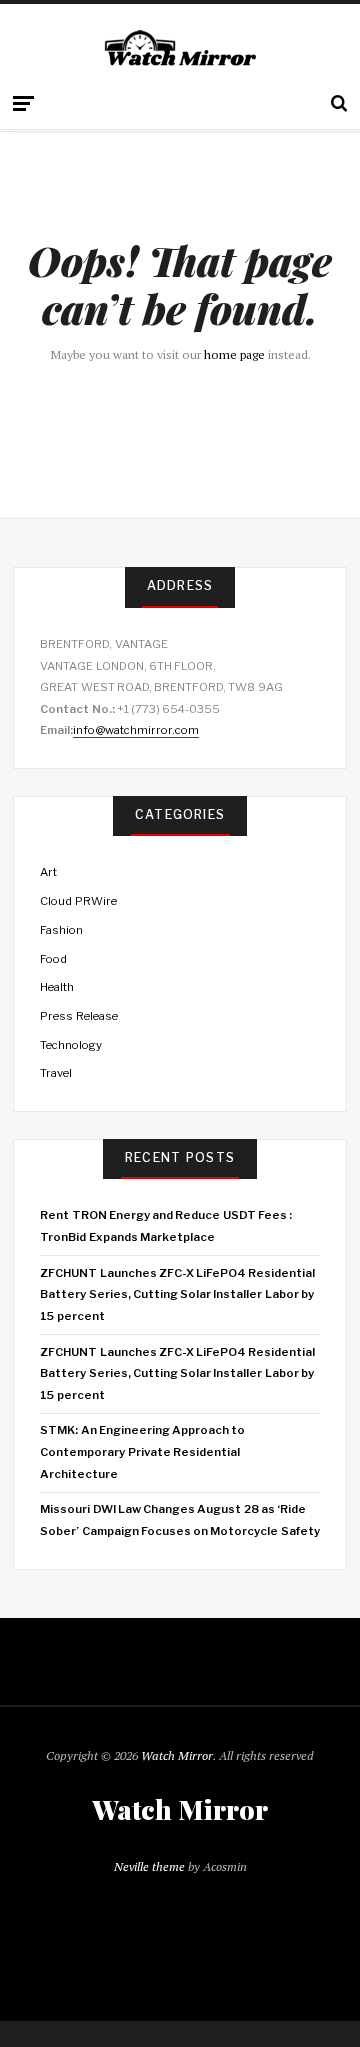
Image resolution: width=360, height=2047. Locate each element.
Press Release (78, 1016)
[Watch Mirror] (180, 49)
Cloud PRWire (78, 901)
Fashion (61, 930)
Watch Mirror (177, 1755)
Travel (56, 1073)
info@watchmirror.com (136, 730)
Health (57, 987)
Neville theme (149, 1866)
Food (53, 959)
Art (48, 872)
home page (234, 354)
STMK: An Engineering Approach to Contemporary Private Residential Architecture (142, 1451)
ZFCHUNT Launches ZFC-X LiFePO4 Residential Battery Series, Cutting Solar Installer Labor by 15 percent (177, 1294)
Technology (71, 1045)
